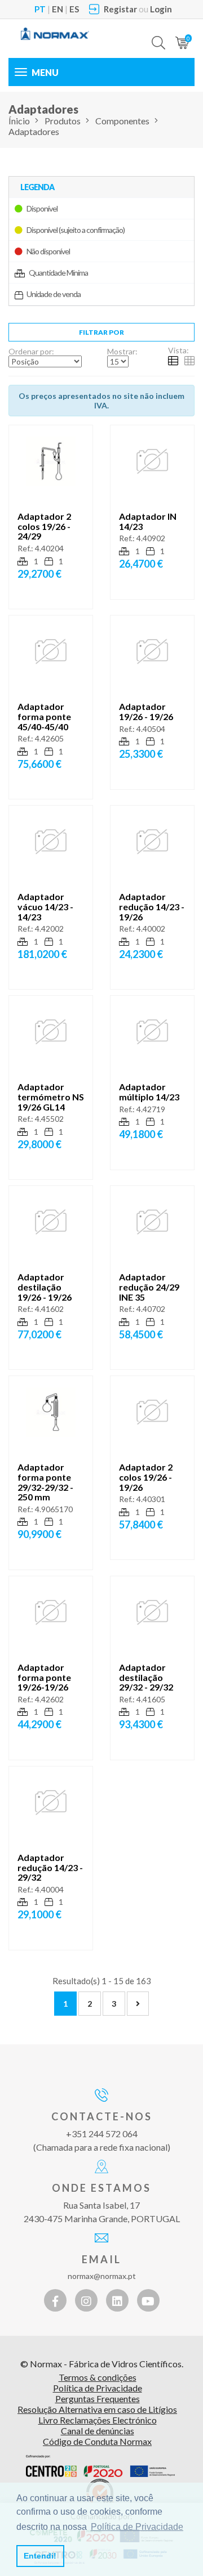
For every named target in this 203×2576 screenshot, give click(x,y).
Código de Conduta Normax (97, 2441)
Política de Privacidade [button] (137, 2527)
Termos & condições (98, 2377)
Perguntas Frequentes (98, 2399)
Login (161, 9)
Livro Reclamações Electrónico (98, 2420)
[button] (158, 34)
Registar (120, 9)
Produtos (63, 121)
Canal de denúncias (98, 2431)
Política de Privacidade (98, 2388)
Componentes (122, 121)
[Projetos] (100, 2466)
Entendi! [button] (40, 2556)
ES (74, 9)
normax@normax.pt (102, 2276)
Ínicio (19, 121)
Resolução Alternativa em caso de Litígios (97, 2409)
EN (58, 9)
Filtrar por (101, 332)
